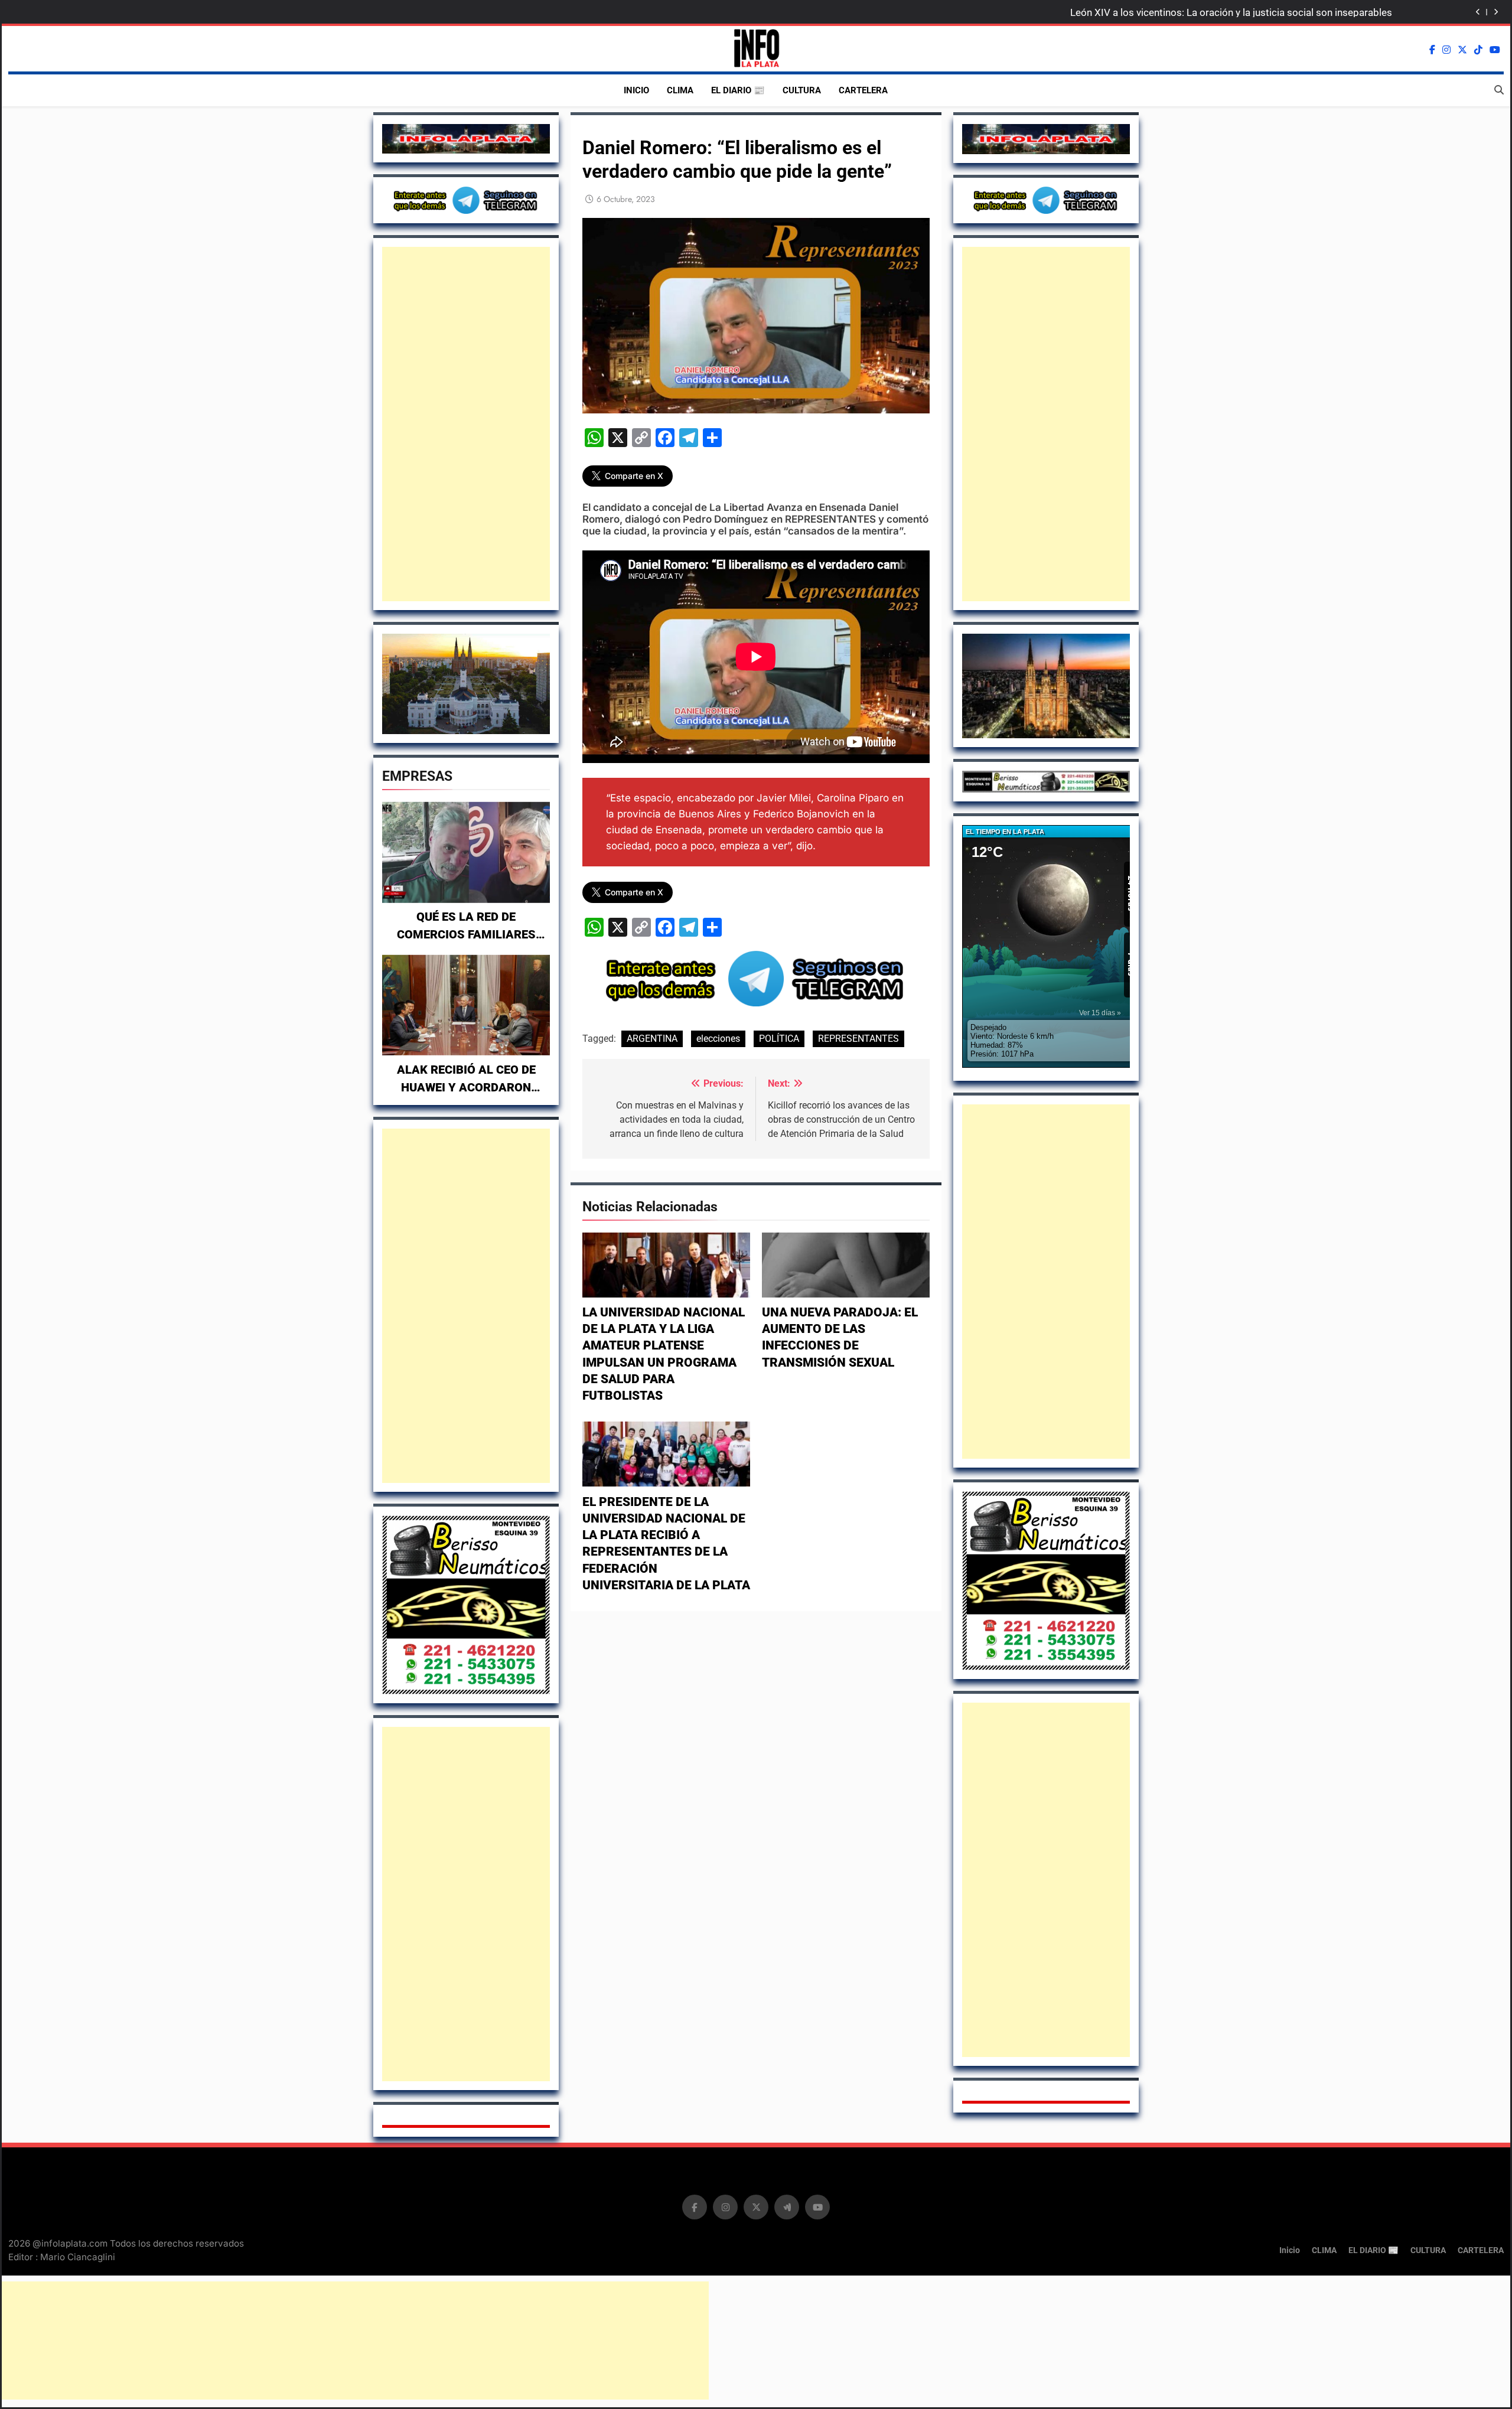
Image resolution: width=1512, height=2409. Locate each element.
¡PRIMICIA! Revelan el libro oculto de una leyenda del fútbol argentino (1239, 12)
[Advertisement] (466, 424)
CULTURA (802, 90)
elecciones (718, 1039)
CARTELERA (863, 90)
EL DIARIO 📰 (738, 90)
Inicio (636, 90)
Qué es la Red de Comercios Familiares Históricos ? (466, 934)
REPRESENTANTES (858, 1039)
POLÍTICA (779, 1039)
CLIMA (680, 90)
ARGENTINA (652, 1039)
